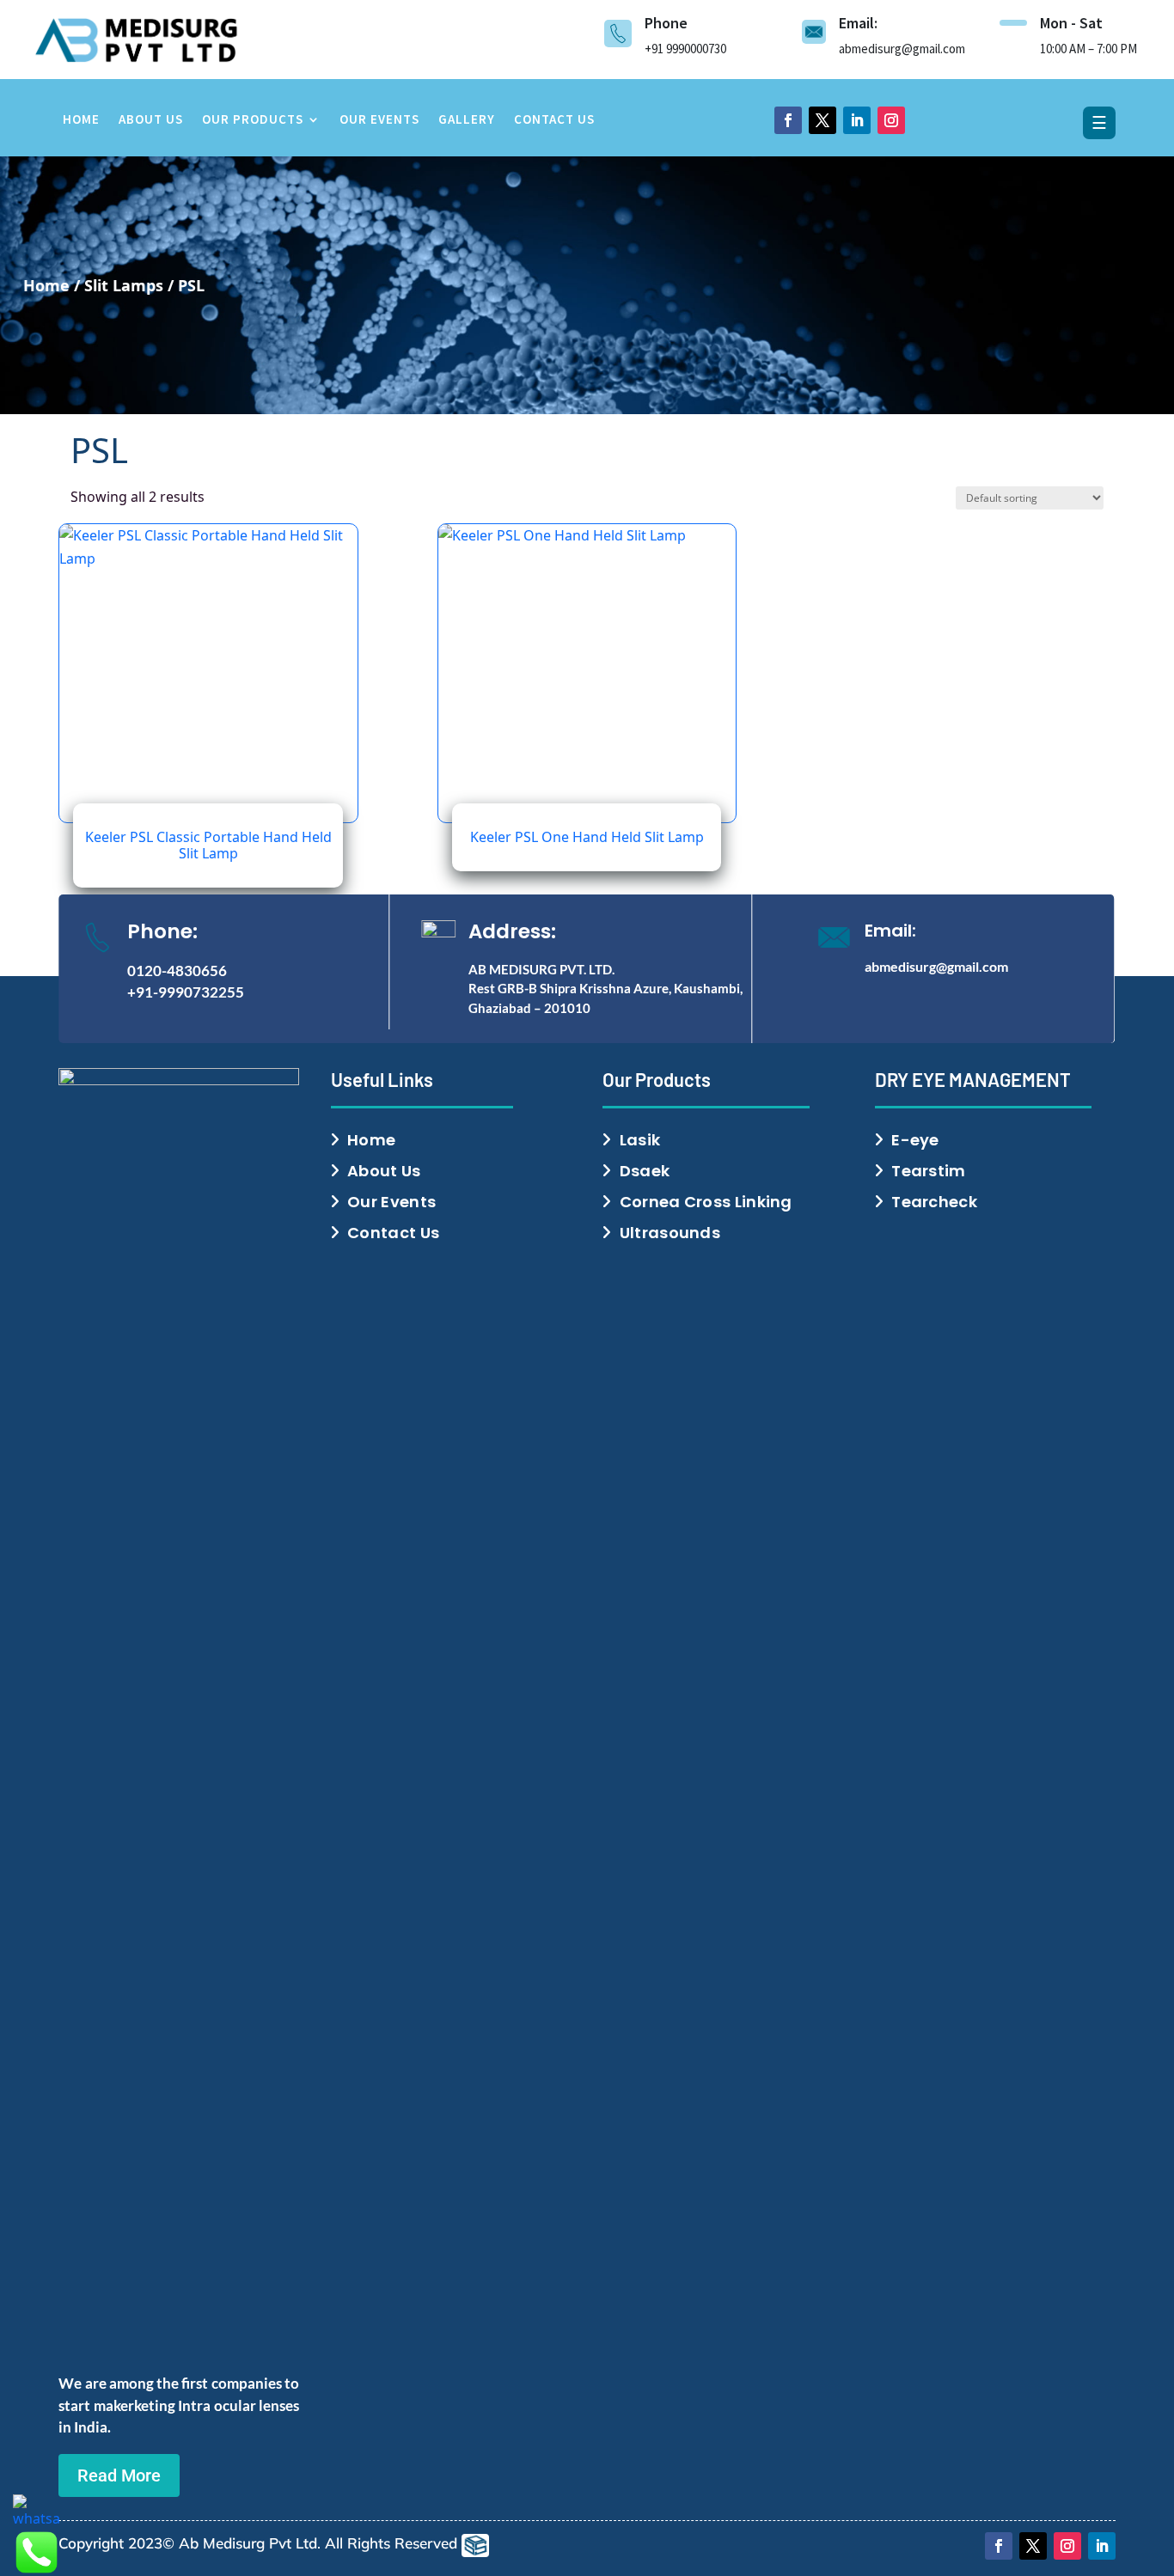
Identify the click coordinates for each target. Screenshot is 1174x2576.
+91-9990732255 (186, 992)
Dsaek (645, 1171)
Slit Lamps (124, 285)
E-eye (915, 1140)
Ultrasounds (670, 1233)
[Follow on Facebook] (788, 120)
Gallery (467, 120)
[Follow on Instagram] (891, 120)
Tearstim (928, 1171)
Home (81, 120)
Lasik (640, 1140)
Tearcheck (934, 1202)
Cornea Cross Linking (706, 1202)
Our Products (253, 120)
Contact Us (554, 120)
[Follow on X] (822, 120)
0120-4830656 (177, 971)
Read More (119, 2475)
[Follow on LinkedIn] (857, 120)
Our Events (379, 120)
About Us (151, 120)
